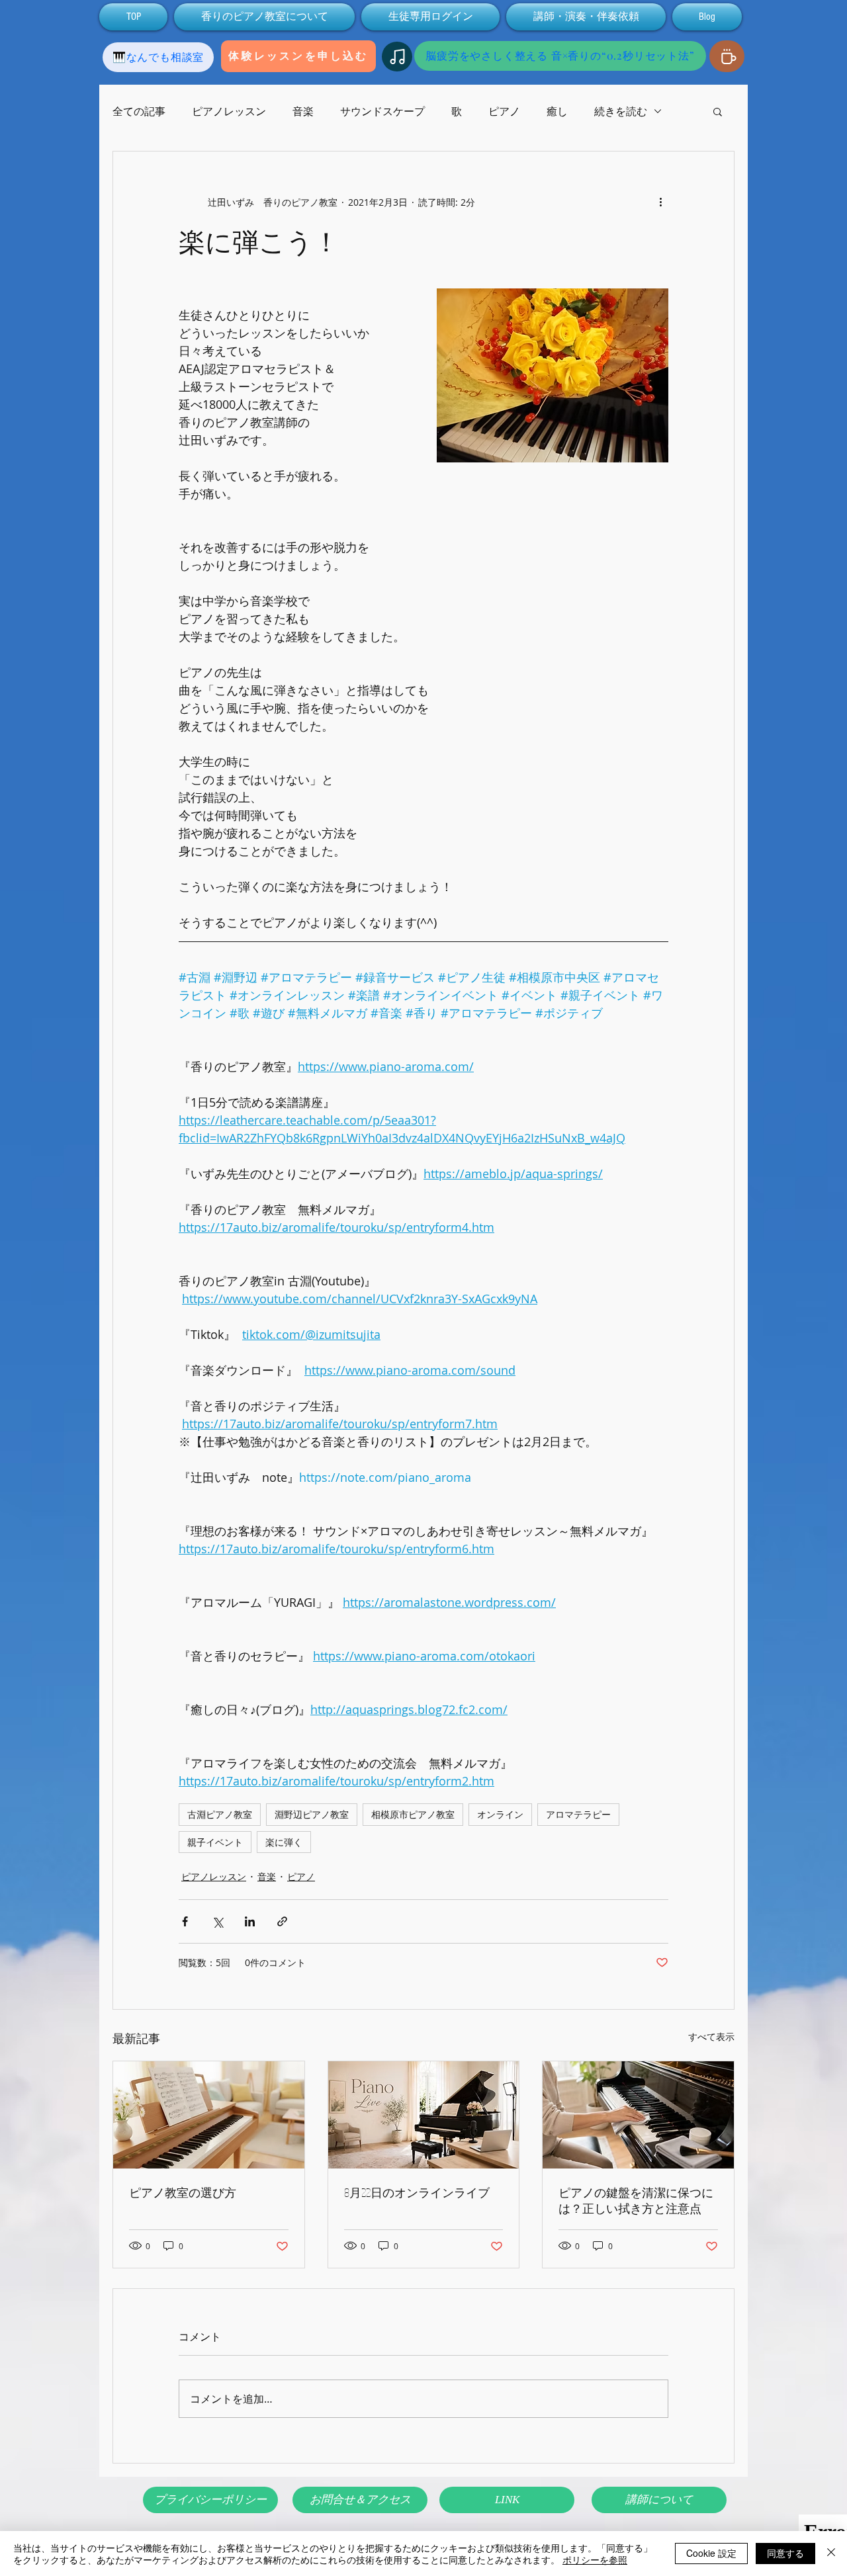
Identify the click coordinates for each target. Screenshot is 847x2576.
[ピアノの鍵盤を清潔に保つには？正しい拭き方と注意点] (638, 2115)
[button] (718, 111)
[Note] (397, 57)
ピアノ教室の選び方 (183, 2192)
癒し (557, 111)
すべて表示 (711, 2037)
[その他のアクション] (660, 202)
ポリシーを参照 (595, 2559)
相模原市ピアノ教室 (413, 1814)
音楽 (303, 111)
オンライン (500, 1814)
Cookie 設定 (711, 2553)
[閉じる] (831, 2554)
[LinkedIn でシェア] (250, 1921)
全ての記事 (139, 111)
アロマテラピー (578, 1814)
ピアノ (504, 111)
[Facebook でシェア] (185, 1921)
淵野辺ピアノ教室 (312, 1814)
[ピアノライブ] (424, 2115)
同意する (785, 2553)
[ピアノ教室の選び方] (209, 2115)
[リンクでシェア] (282, 1921)
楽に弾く (284, 1842)
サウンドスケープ (382, 111)
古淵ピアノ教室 (220, 1814)
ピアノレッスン (229, 111)
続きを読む (621, 111)
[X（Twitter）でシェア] (217, 1921)
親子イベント (215, 1842)
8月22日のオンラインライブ (417, 2192)
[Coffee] (727, 56)
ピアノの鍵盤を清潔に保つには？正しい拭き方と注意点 (636, 2200)
